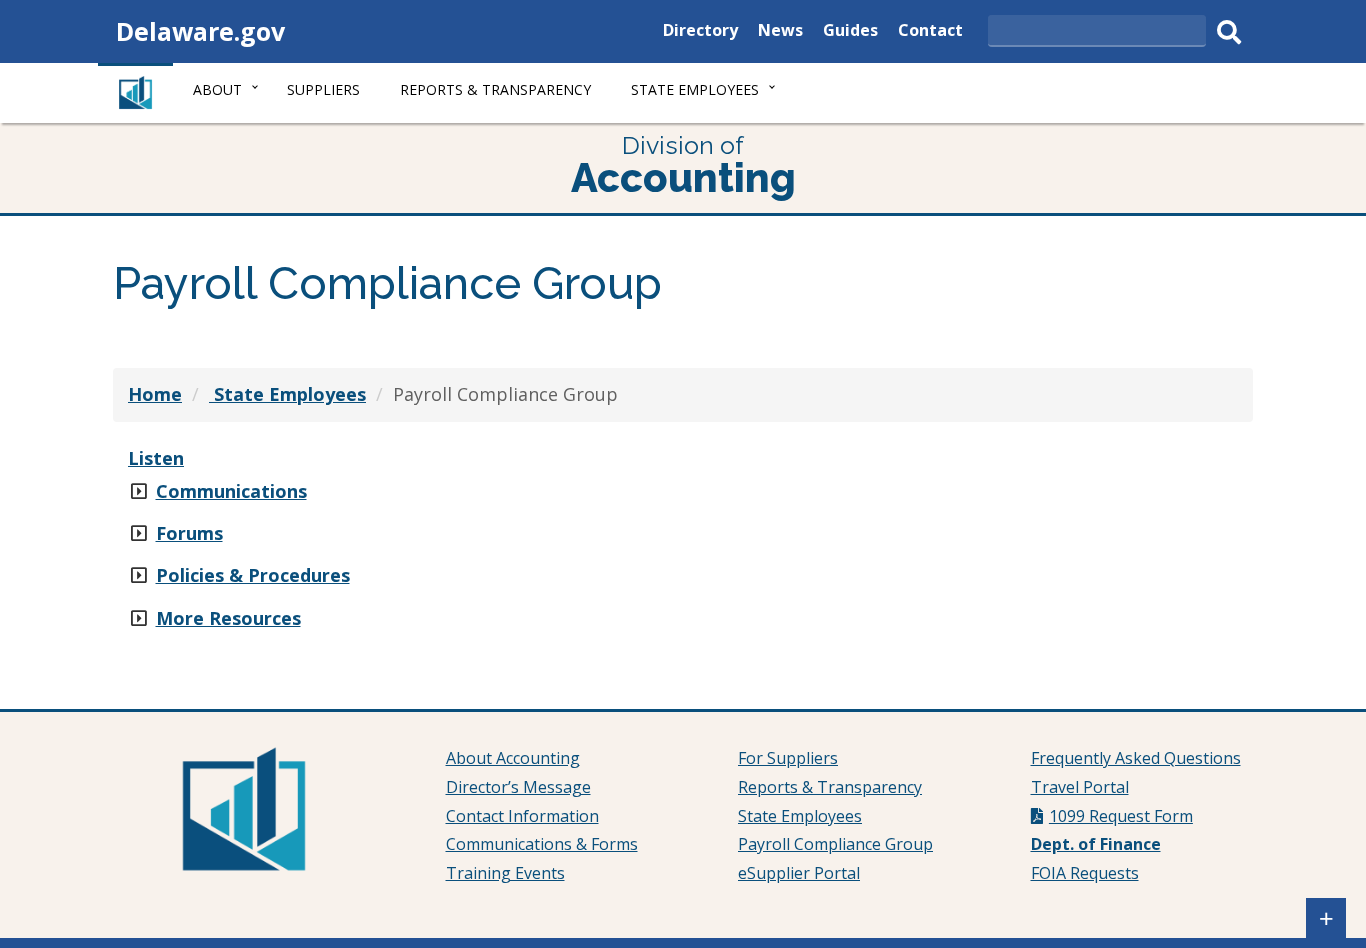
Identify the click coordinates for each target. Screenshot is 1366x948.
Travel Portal (1080, 787)
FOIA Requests (1085, 873)
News (780, 32)
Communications (231, 491)
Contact (930, 32)
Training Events (505, 873)
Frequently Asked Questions (1136, 758)
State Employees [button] (695, 89)
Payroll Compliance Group (835, 844)
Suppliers (323, 89)
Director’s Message (518, 787)
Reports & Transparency (495, 89)
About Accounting (513, 758)
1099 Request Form (1121, 816)
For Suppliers (788, 758)
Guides (850, 32)
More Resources (228, 618)
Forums (189, 533)
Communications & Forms (542, 844)
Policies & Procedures (253, 575)
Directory (700, 32)
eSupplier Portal (799, 873)
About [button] (217, 89)
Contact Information (522, 816)
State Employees (800, 816)
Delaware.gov (200, 31)
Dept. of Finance (1096, 844)
